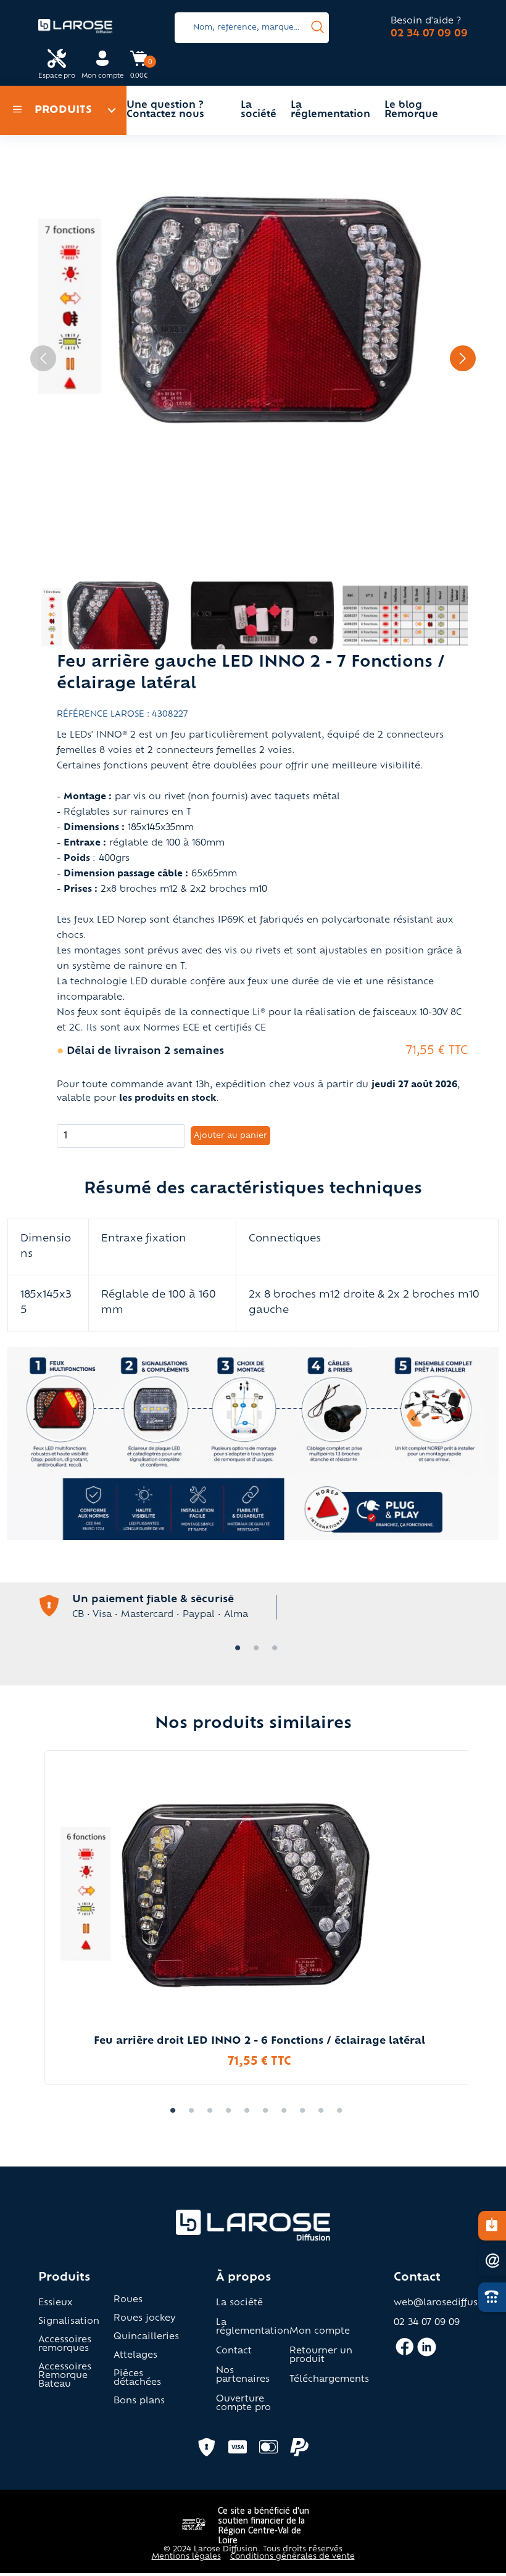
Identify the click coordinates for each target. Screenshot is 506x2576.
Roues (128, 2300)
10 (336, 2111)
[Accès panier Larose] (139, 63)
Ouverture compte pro (243, 2404)
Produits (63, 110)
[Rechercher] (317, 28)
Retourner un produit (321, 2356)
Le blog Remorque (411, 110)
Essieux (55, 2303)
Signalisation (69, 2322)
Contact (234, 2352)
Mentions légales (186, 2557)
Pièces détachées (137, 2379)
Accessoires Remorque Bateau (65, 2376)
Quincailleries (146, 2337)
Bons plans (139, 2401)
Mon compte (320, 2332)
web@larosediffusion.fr (448, 2303)
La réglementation (330, 110)
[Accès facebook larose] (404, 2352)
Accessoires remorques (65, 2345)
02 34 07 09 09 (429, 34)
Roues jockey (145, 2319)
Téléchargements (329, 2380)
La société (259, 110)
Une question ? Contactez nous (165, 110)
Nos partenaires (243, 2376)
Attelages (135, 2356)
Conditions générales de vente (292, 2557)
